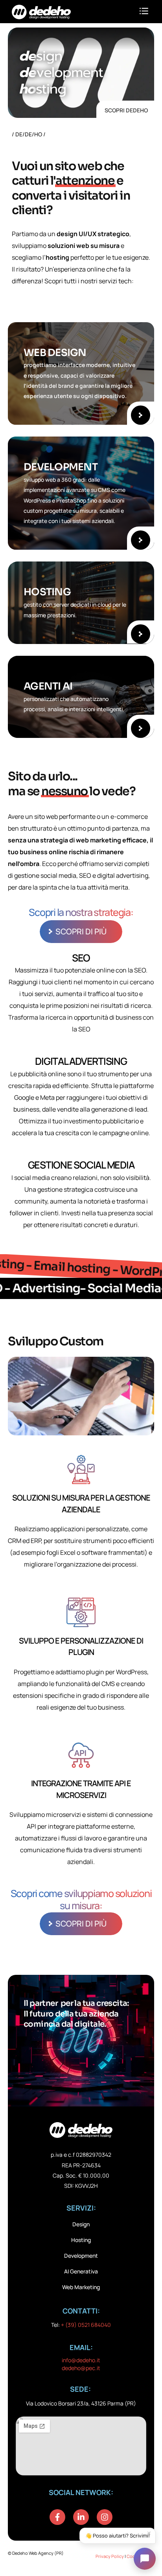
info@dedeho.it (81, 2360)
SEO (81, 958)
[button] (144, 12)
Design (81, 2224)
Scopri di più (81, 931)
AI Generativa (81, 2271)
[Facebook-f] (57, 2517)
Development (81, 2256)
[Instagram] (105, 2517)
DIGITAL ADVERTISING (81, 1061)
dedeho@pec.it (81, 2368)
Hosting (81, 2240)
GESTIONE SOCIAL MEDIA (81, 1165)
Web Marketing (81, 2287)
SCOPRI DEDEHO (126, 110)
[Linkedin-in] (81, 2517)
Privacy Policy (110, 2556)
